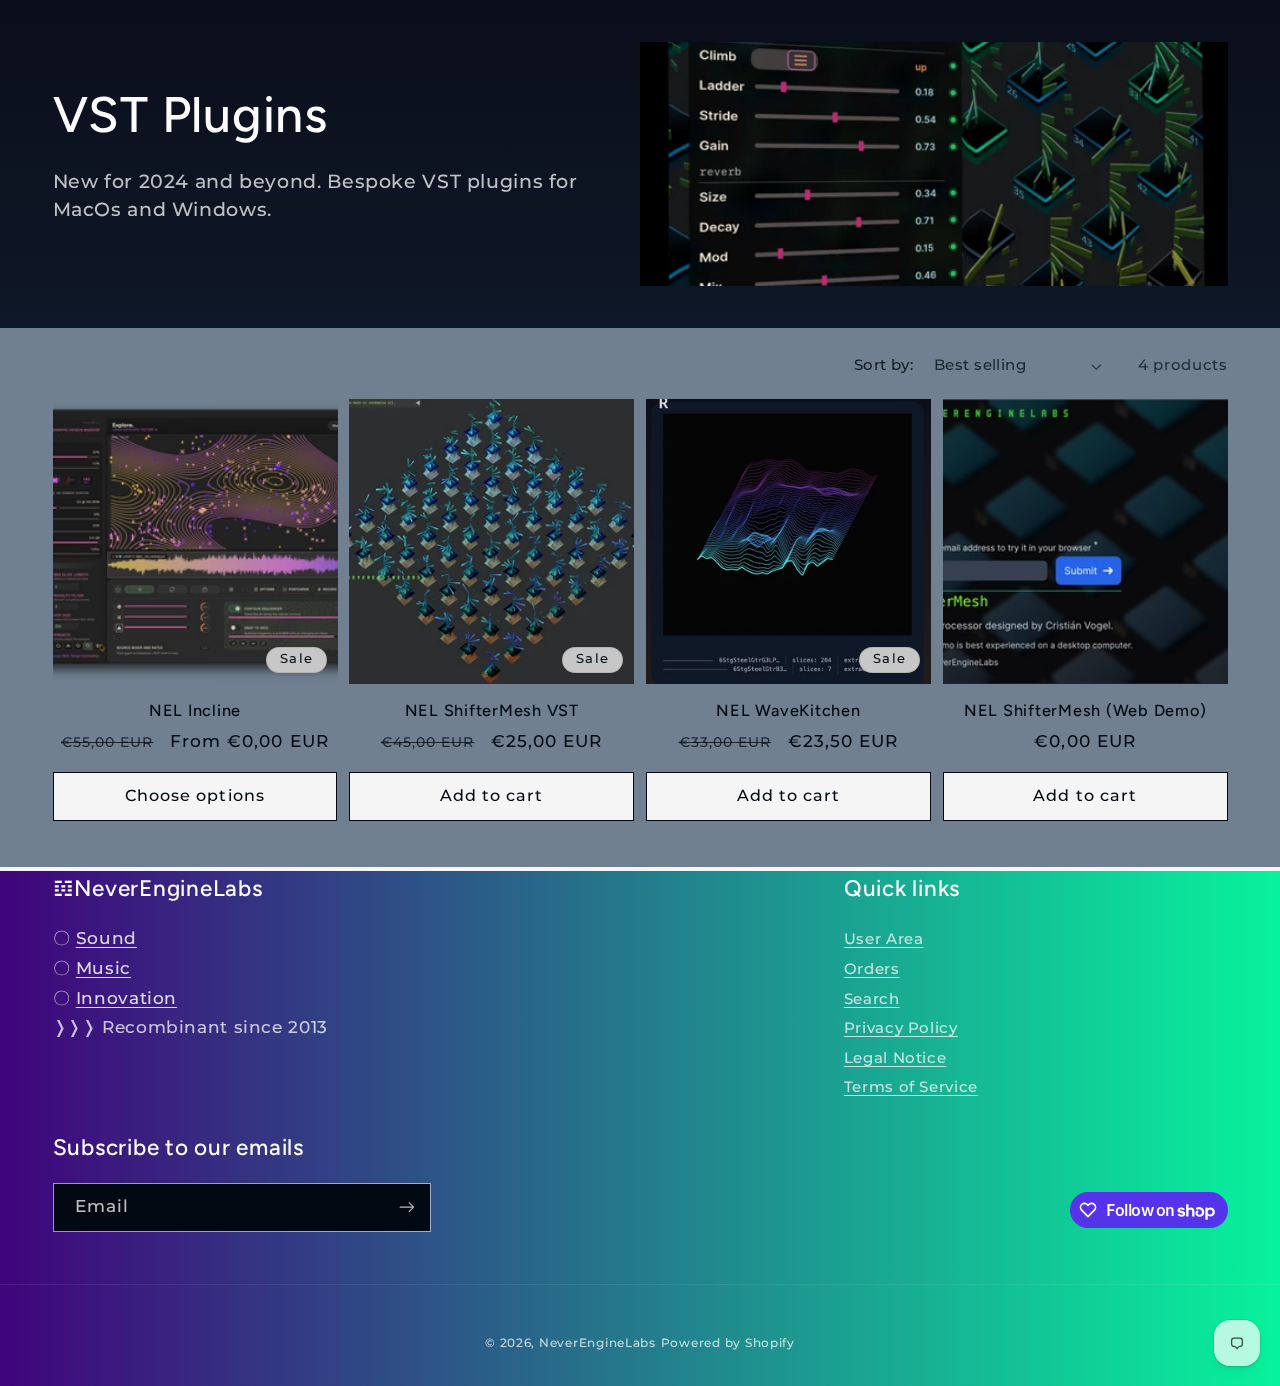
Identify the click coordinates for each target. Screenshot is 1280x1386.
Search (872, 999)
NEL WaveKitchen (788, 710)
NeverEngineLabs (597, 1343)
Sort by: (883, 365)
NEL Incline (195, 710)
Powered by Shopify (728, 1343)
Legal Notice (895, 1058)
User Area (884, 939)
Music (103, 968)
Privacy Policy (901, 1028)
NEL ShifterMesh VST (492, 710)
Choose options (195, 795)
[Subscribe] (406, 1207)
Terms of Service (911, 1087)
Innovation (126, 998)
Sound (106, 938)
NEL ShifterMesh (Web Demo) (1085, 710)
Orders (872, 969)
